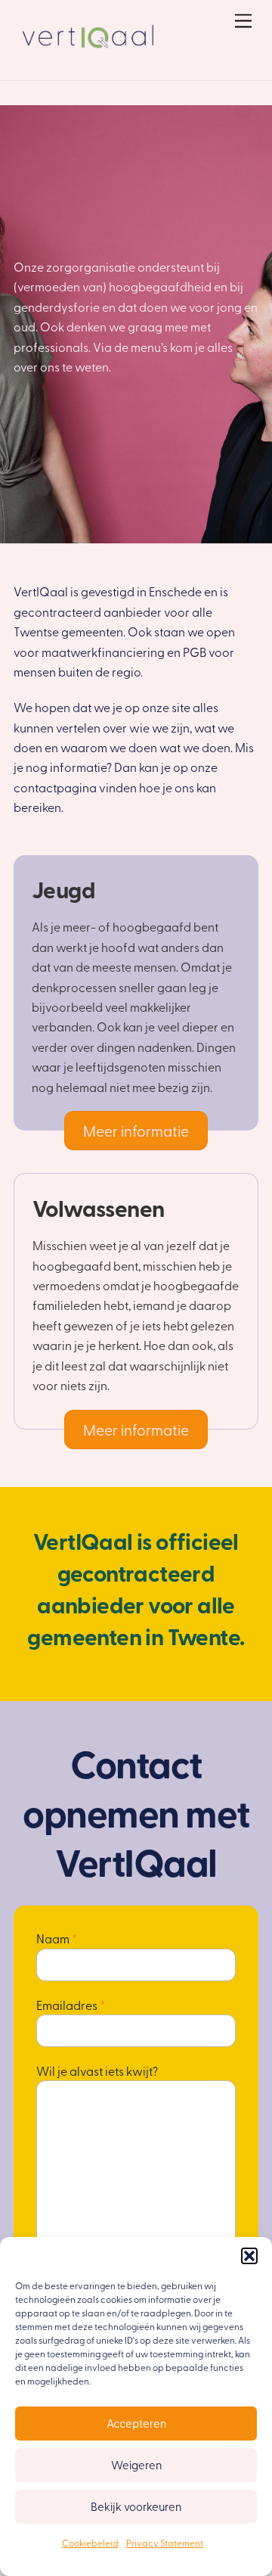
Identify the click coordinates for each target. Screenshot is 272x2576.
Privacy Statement (165, 2543)
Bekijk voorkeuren (136, 2506)
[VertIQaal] (89, 53)
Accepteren (136, 2423)
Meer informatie (136, 1131)
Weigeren (136, 2465)
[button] (249, 2256)
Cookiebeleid (90, 2543)
